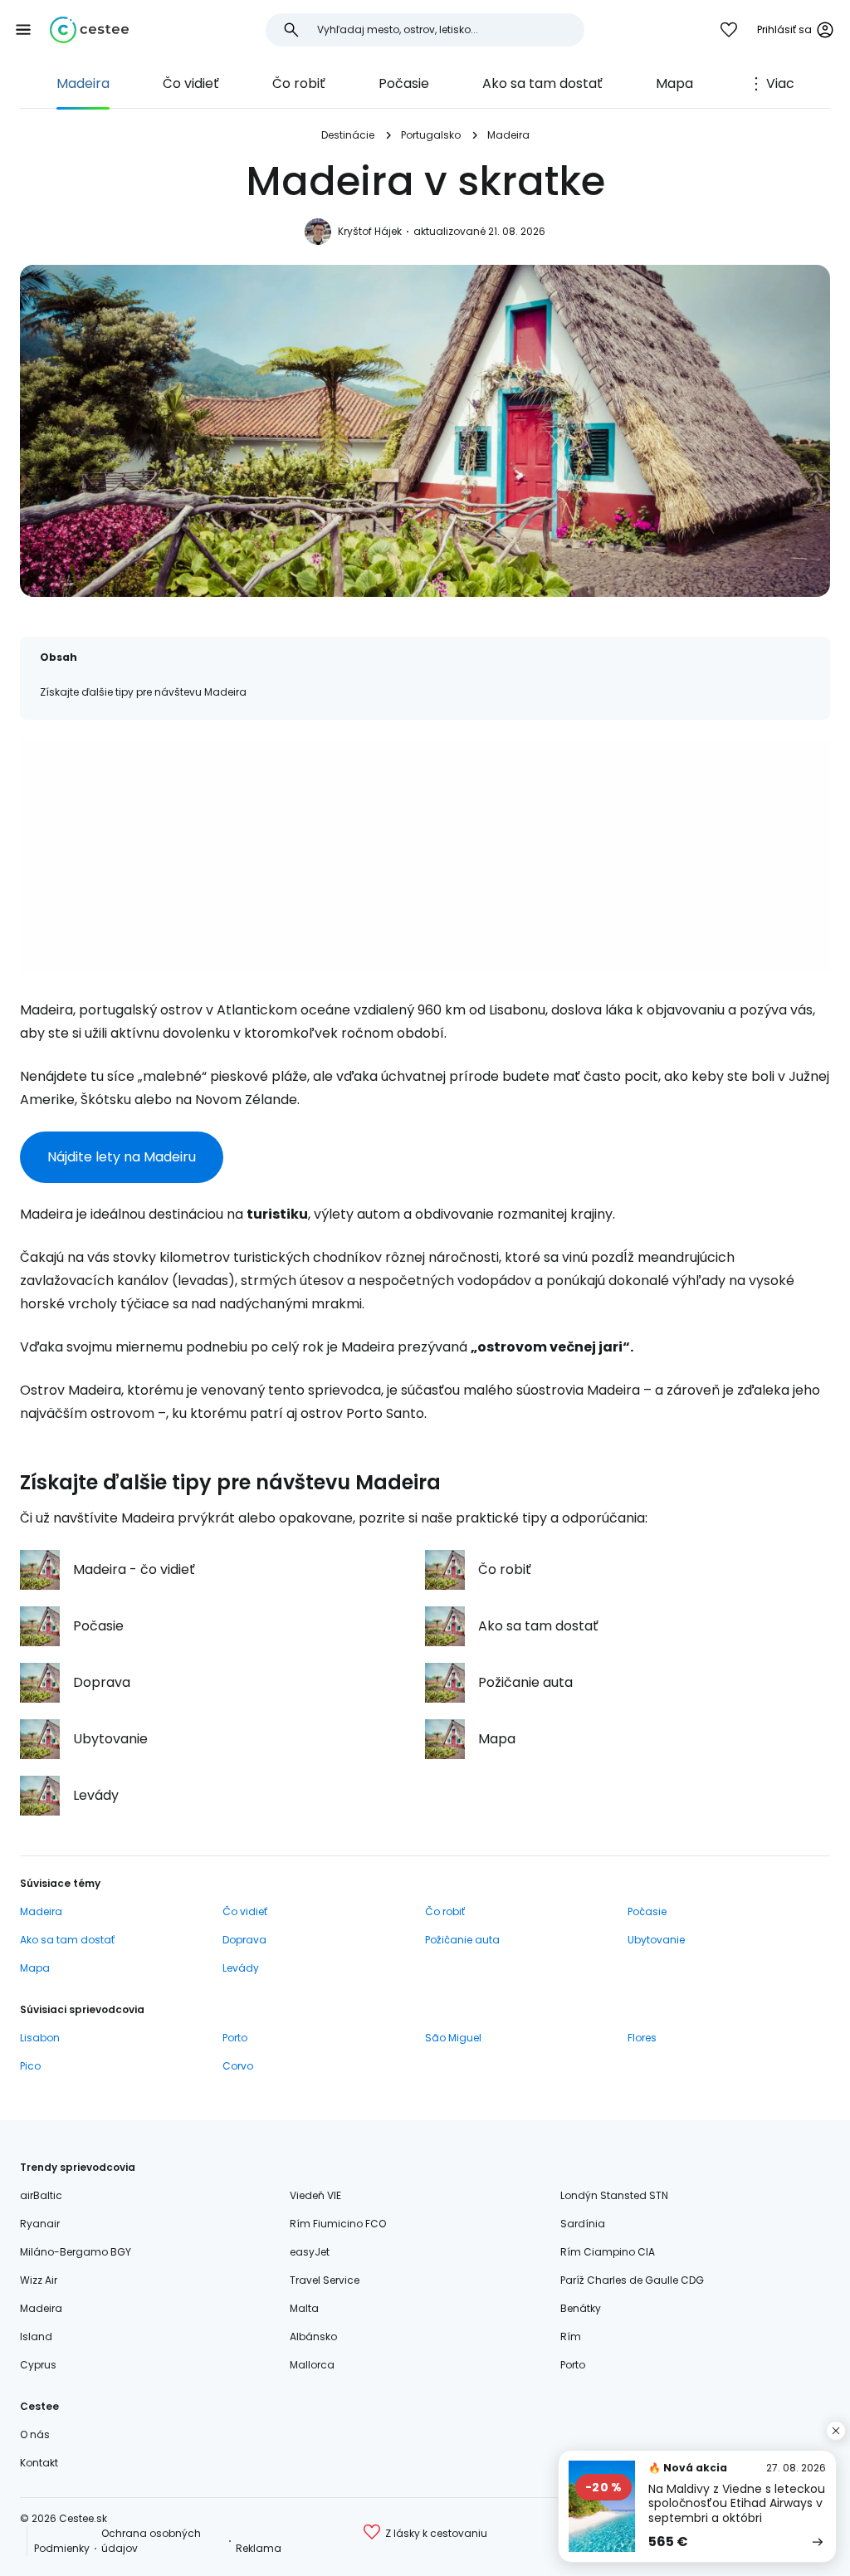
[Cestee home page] (89, 30)
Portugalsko (431, 135)
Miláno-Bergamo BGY (76, 2252)
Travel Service (325, 2280)
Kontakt (39, 2463)
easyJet (310, 2252)
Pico (30, 2066)
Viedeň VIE (315, 2195)
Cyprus (38, 2365)
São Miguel (453, 2038)
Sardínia (583, 2224)
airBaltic (41, 2195)
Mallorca (312, 2365)
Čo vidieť (191, 83)
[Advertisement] (425, 856)
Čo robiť (299, 83)
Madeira (83, 83)
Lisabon (40, 2038)
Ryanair (40, 2224)
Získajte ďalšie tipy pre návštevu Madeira (143, 692)
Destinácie (348, 135)
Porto (235, 2038)
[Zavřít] (836, 2431)
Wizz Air (39, 2280)
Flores (642, 2038)
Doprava (244, 1940)
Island (36, 2336)
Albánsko (313, 2336)
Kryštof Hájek (370, 231)
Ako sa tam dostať (542, 83)
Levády (241, 1968)
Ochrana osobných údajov (151, 2541)
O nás (35, 2434)
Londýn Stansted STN (614, 2195)
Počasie (404, 83)
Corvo (238, 2066)
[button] (23, 30)
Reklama (259, 2548)
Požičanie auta (462, 1940)
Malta (304, 2308)
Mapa (674, 83)
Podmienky (62, 2548)
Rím (571, 2336)
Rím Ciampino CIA (608, 2252)
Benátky (581, 2308)
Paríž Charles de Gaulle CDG (632, 2280)
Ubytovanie (656, 1940)
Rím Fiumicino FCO (338, 2224)
